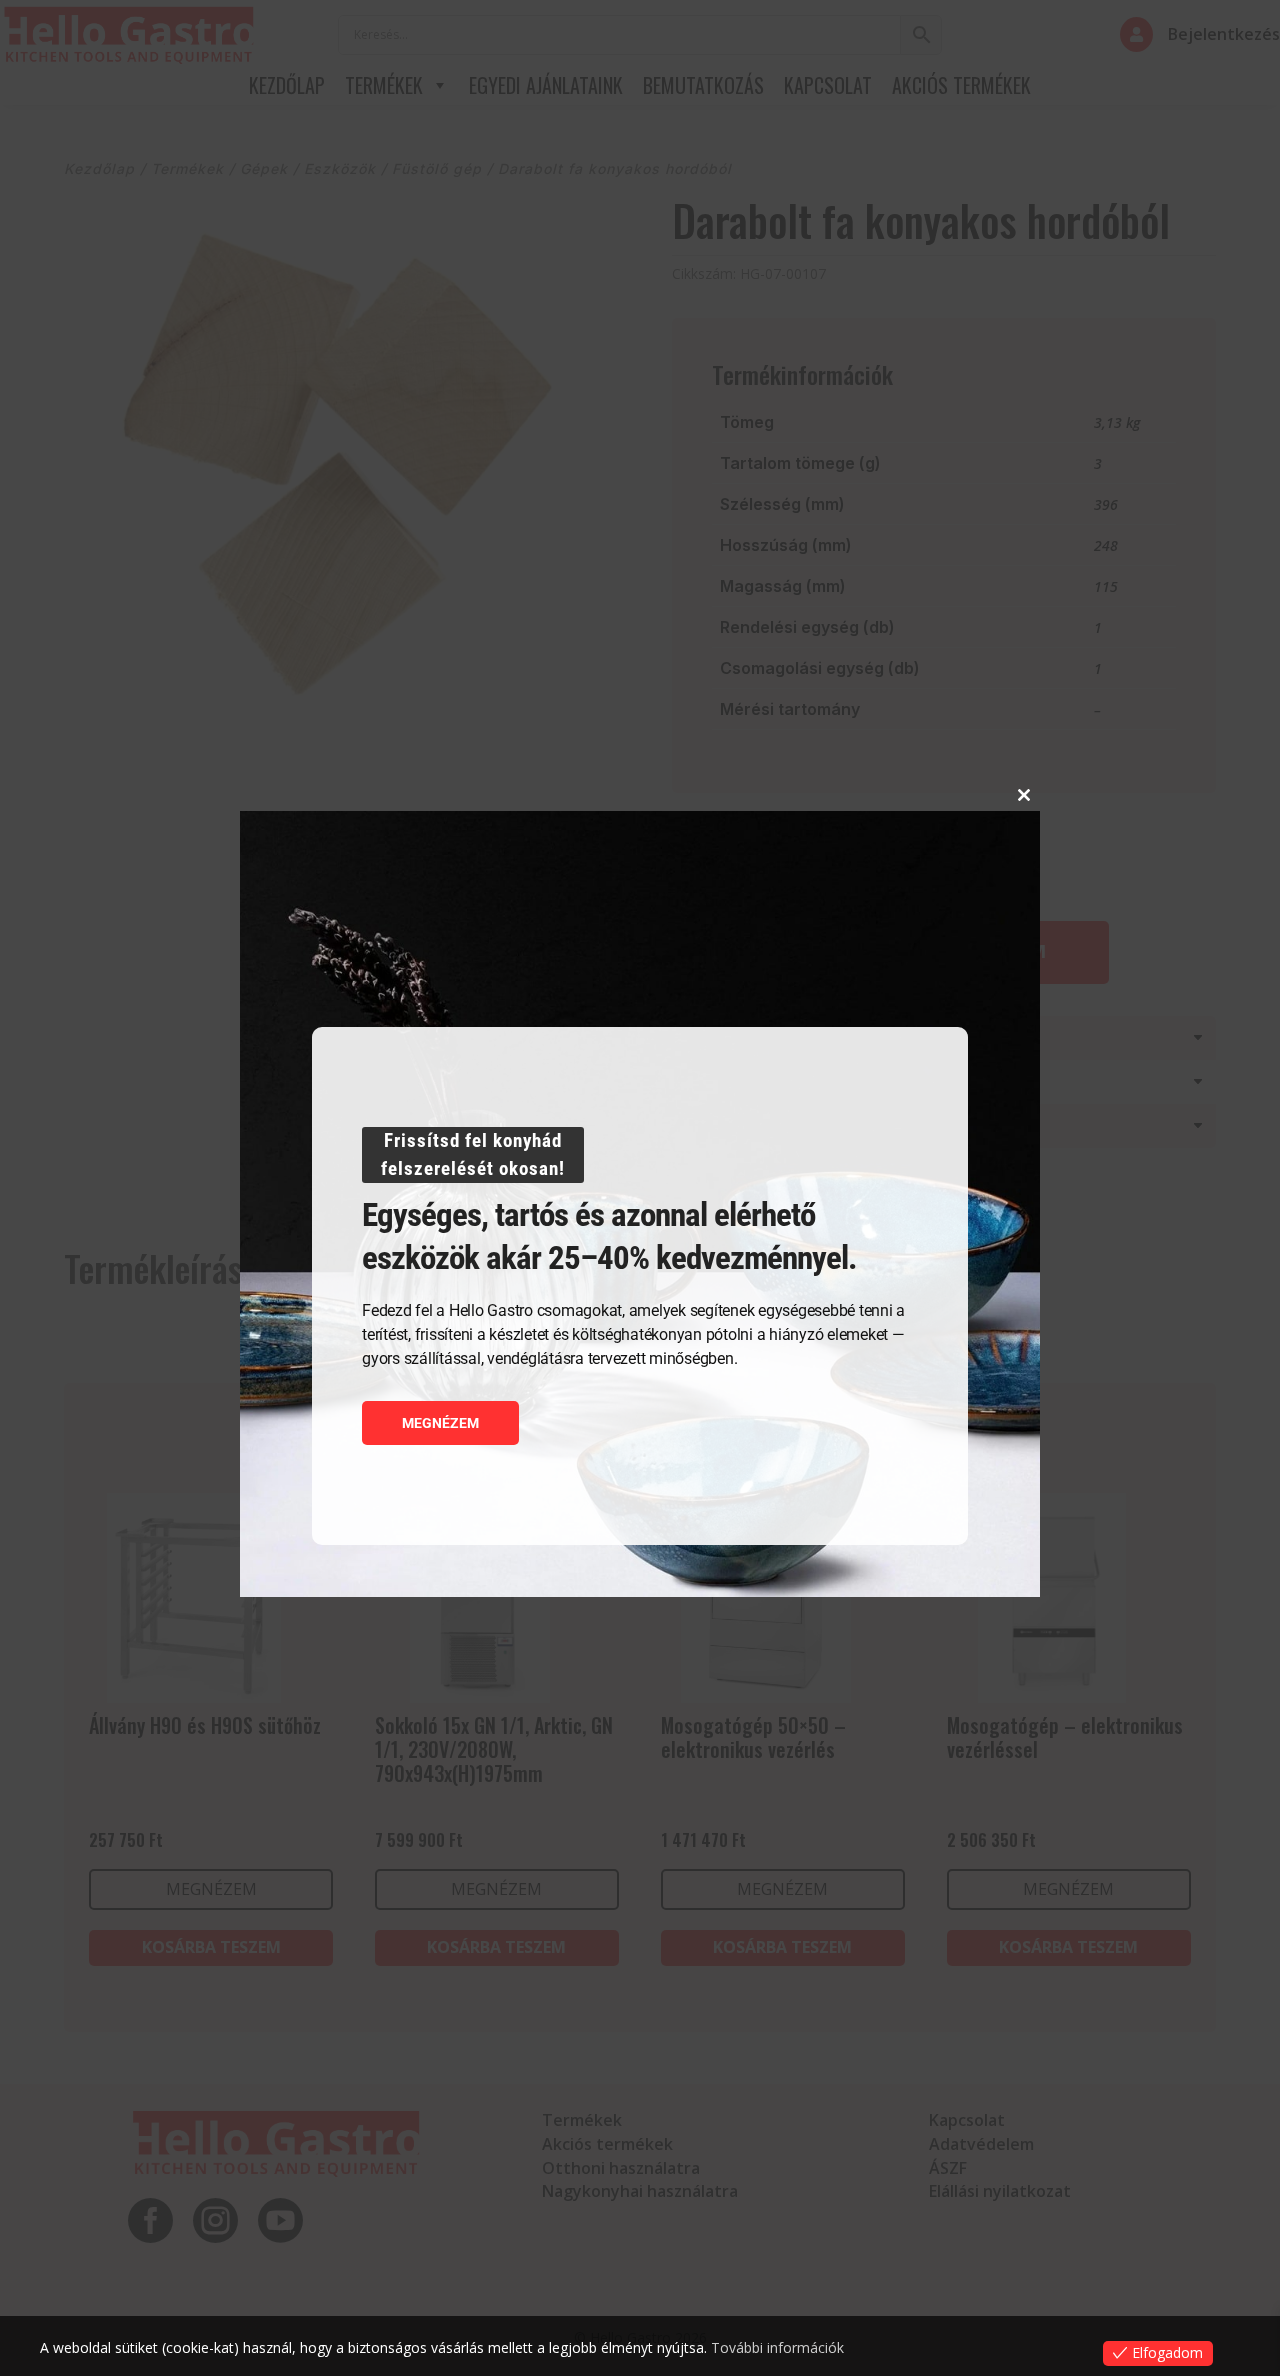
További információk (777, 2347)
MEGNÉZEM (440, 1423)
